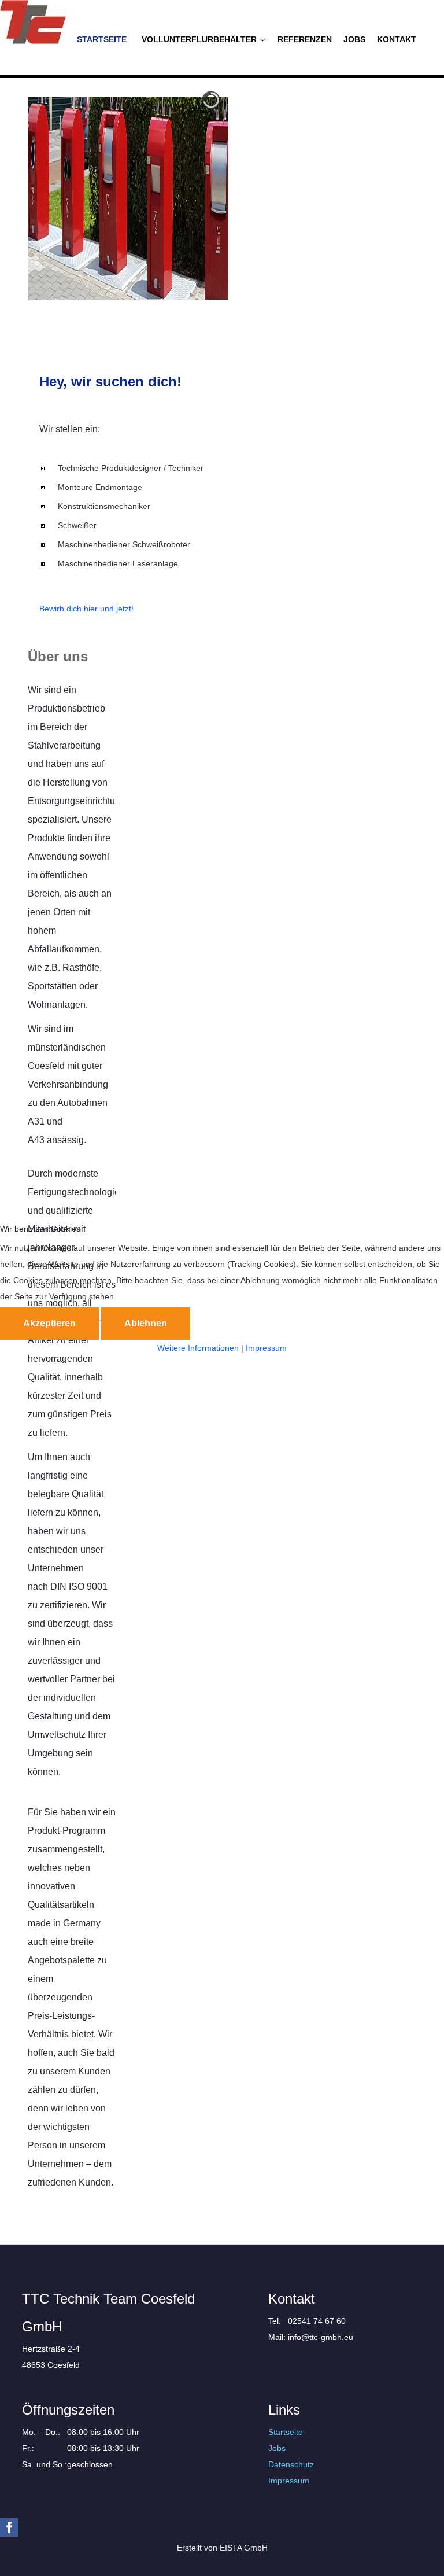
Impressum (266, 1348)
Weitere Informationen (198, 1348)
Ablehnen (146, 1323)
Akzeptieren (49, 1323)
